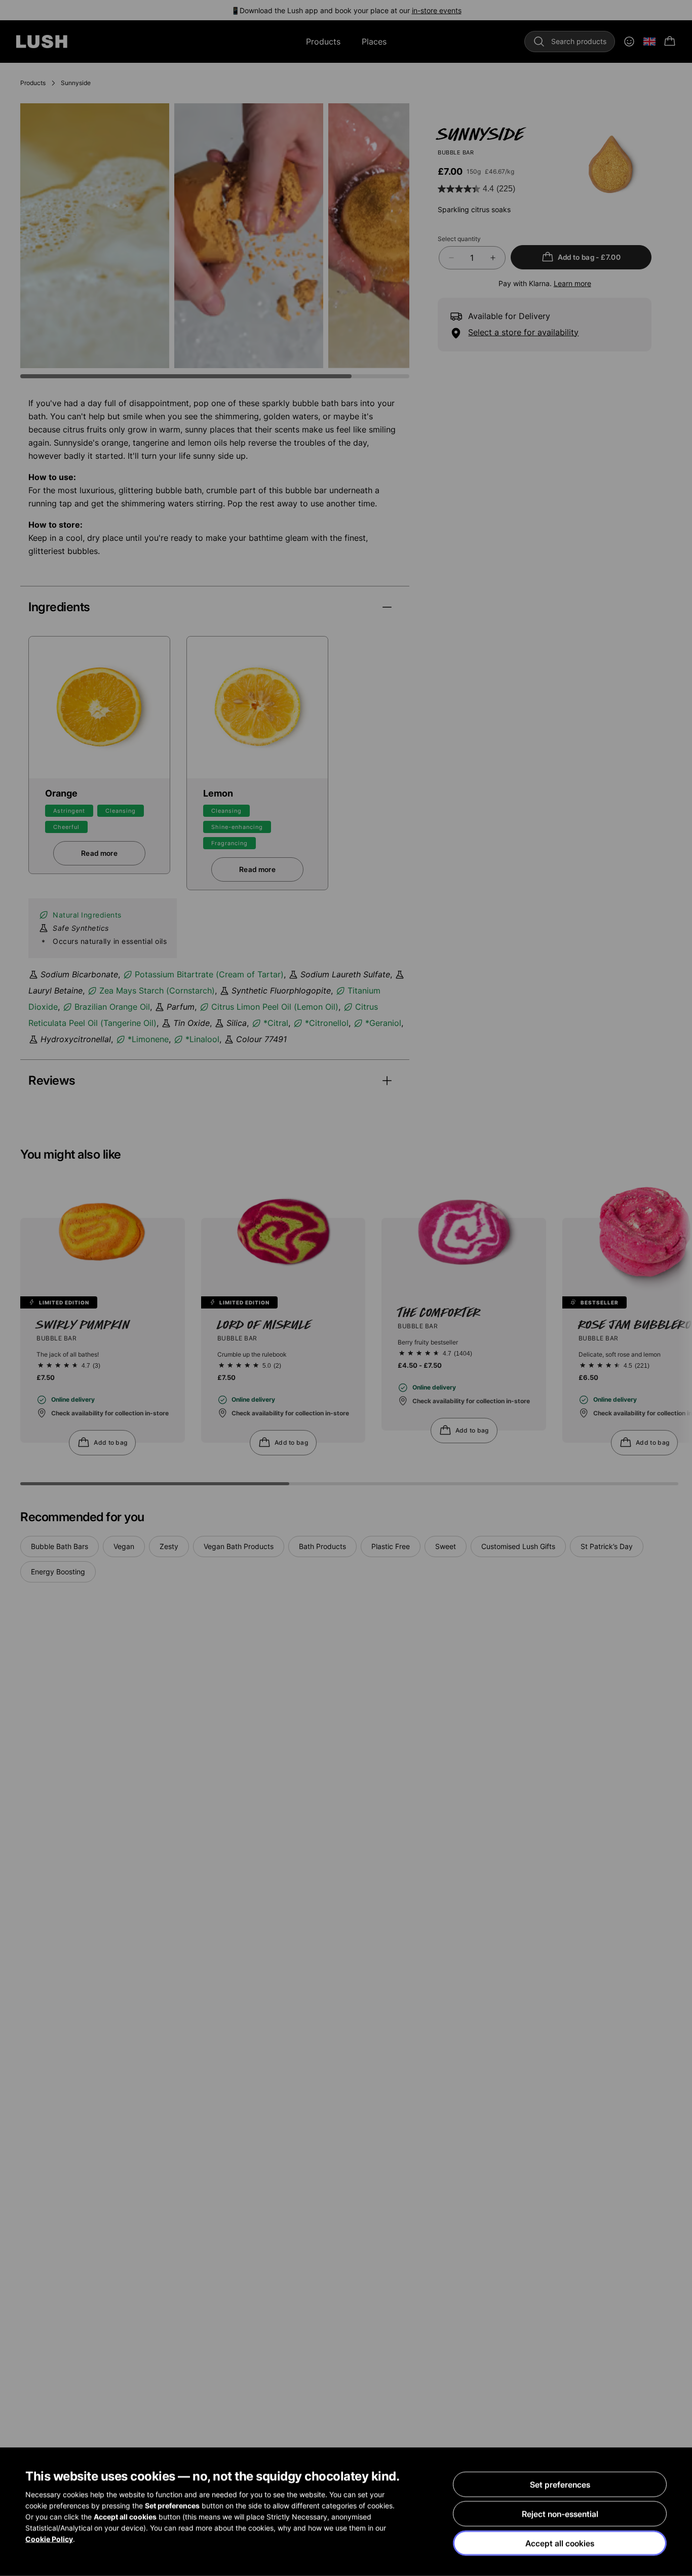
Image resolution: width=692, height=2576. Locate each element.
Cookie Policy (49, 2539)
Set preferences (560, 2484)
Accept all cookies (560, 2543)
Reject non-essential (560, 2514)
